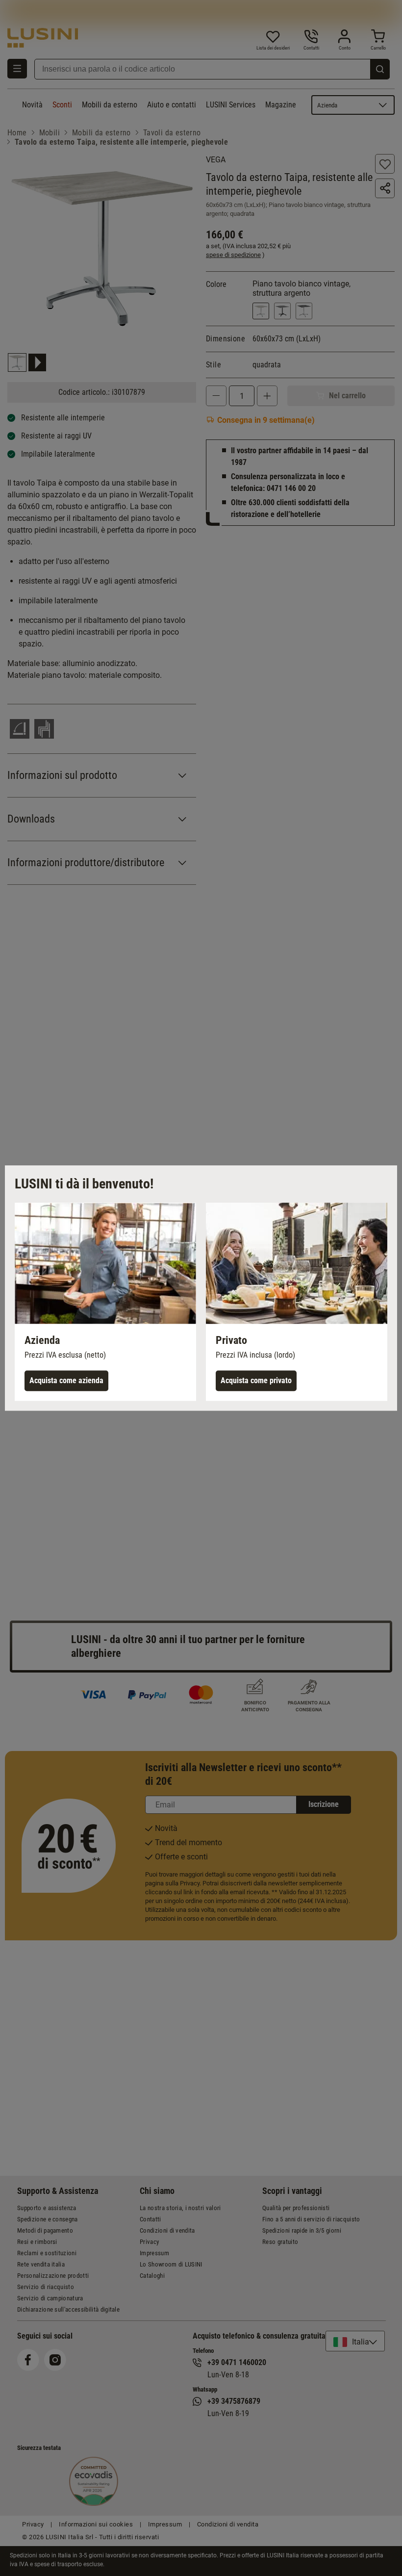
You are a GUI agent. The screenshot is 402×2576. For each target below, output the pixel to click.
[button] (105, 1302)
